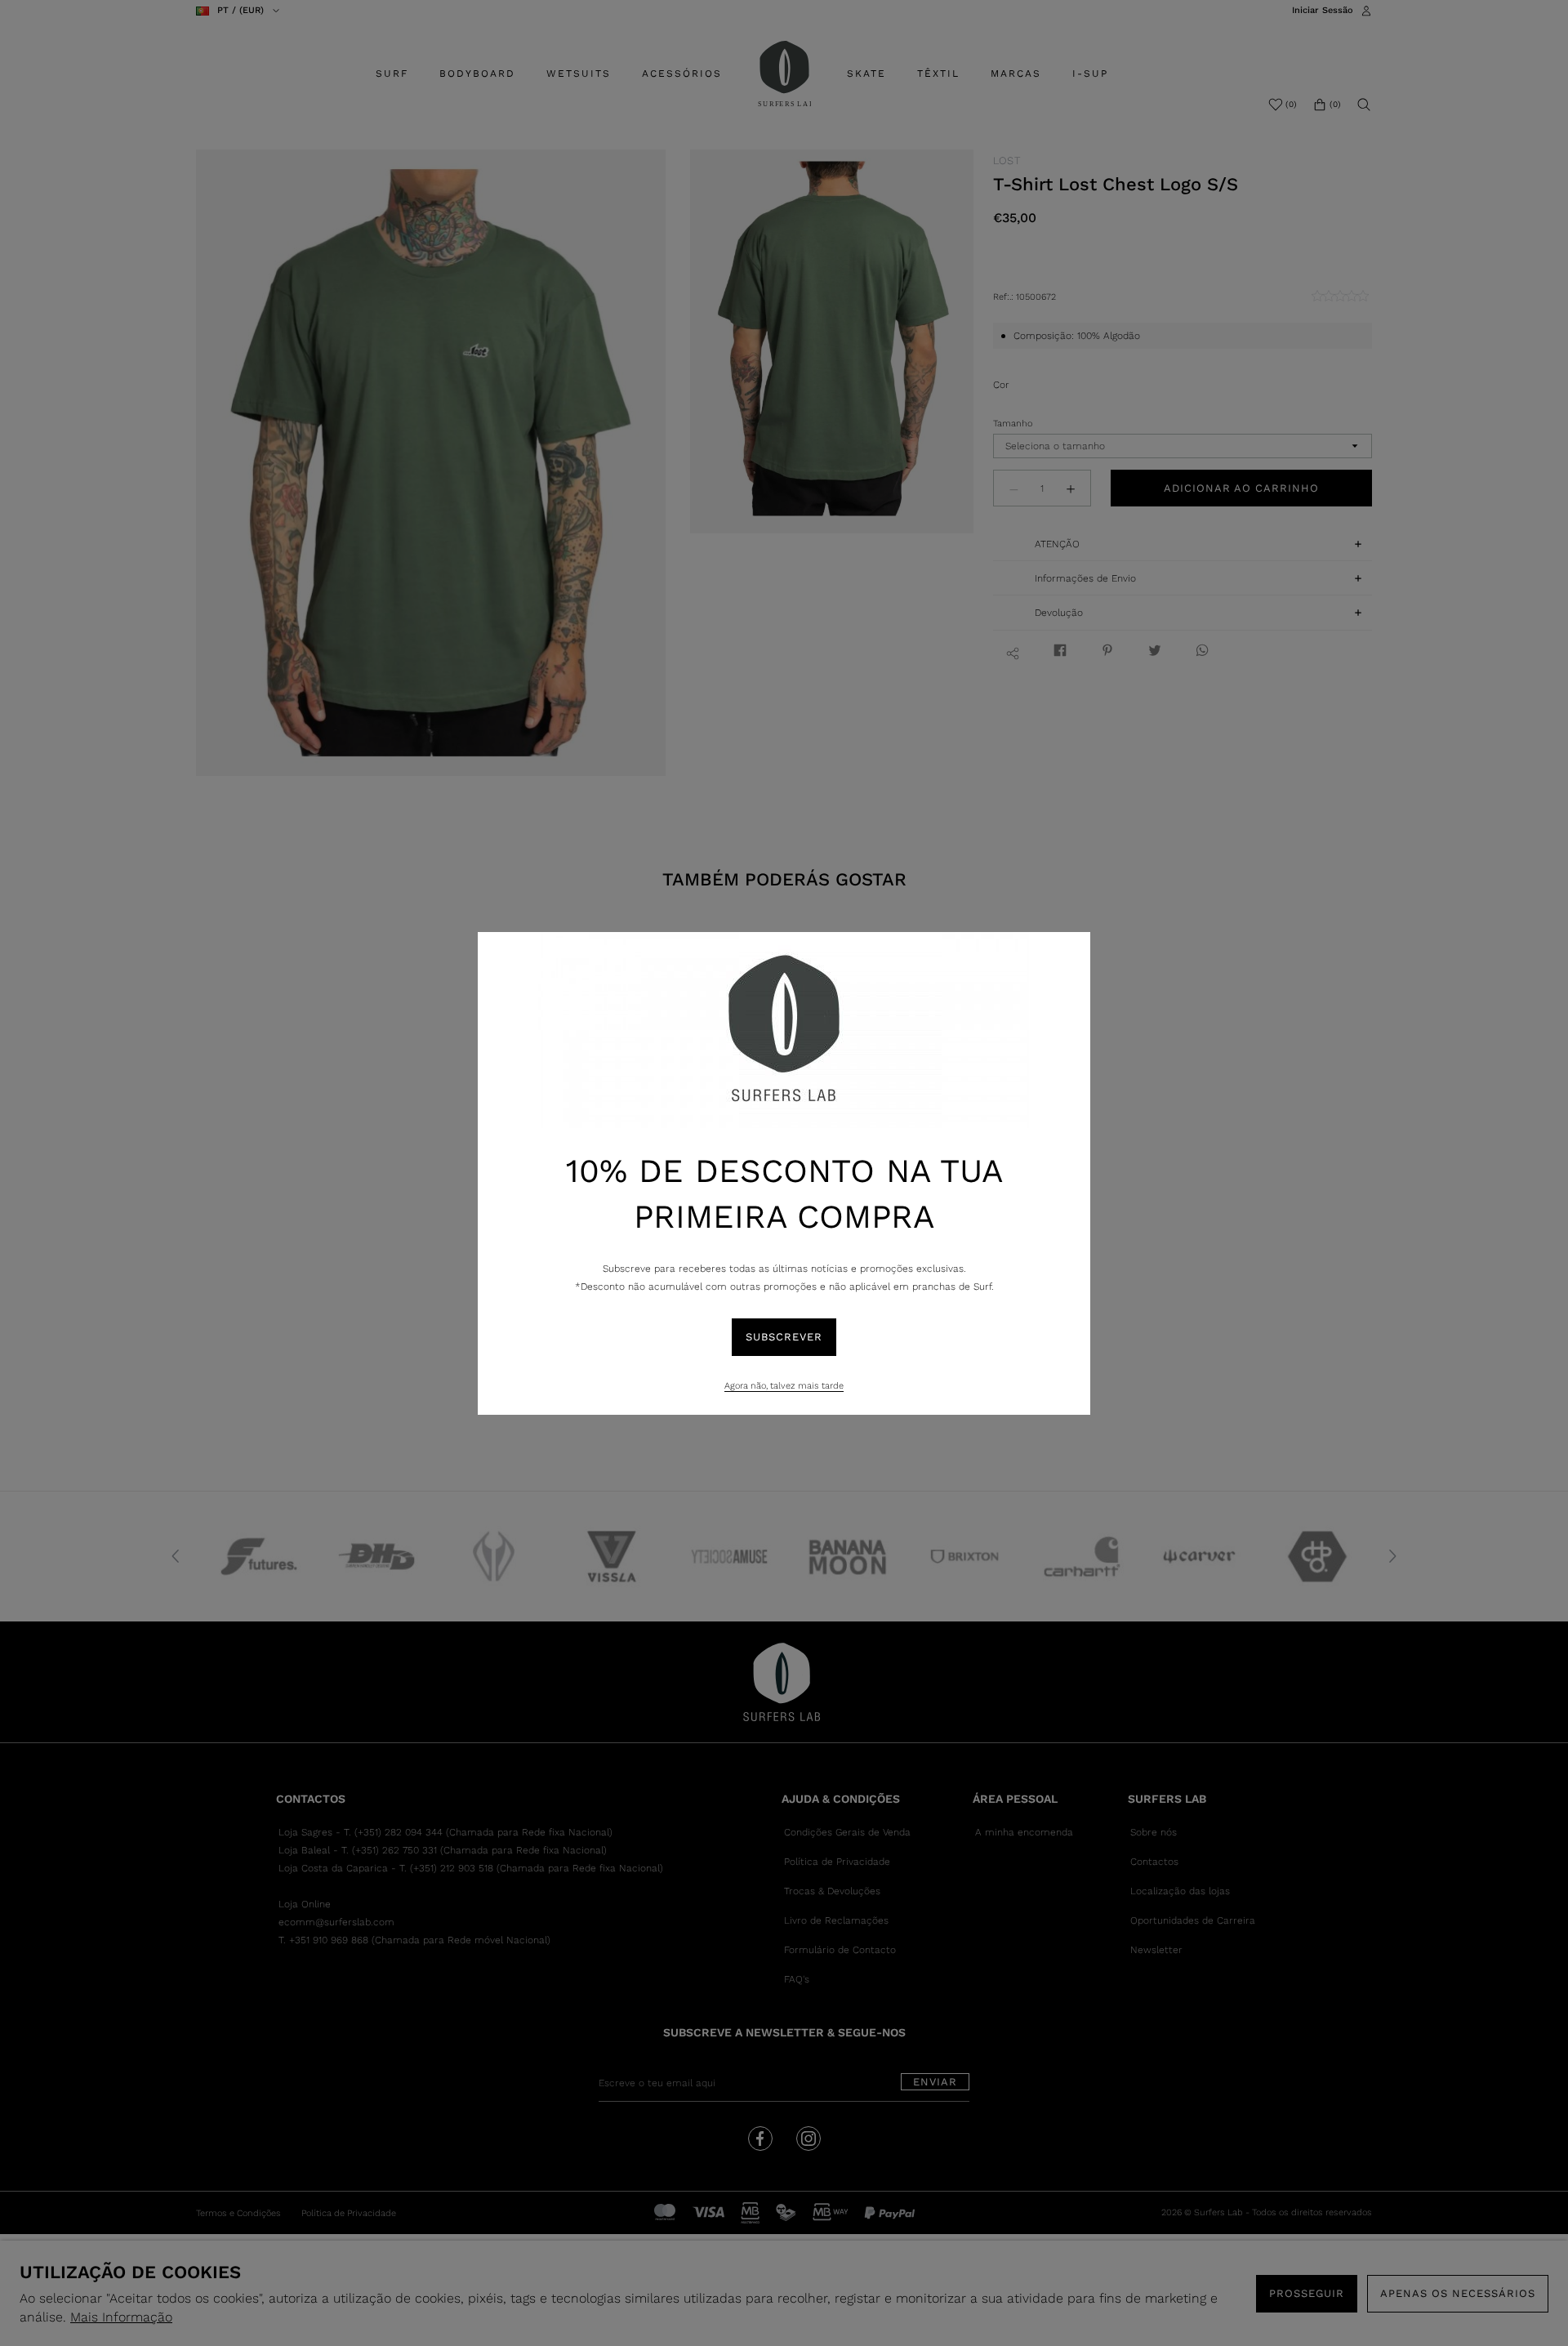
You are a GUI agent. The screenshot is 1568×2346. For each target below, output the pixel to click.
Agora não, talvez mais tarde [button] (784, 1386)
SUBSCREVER (784, 1337)
